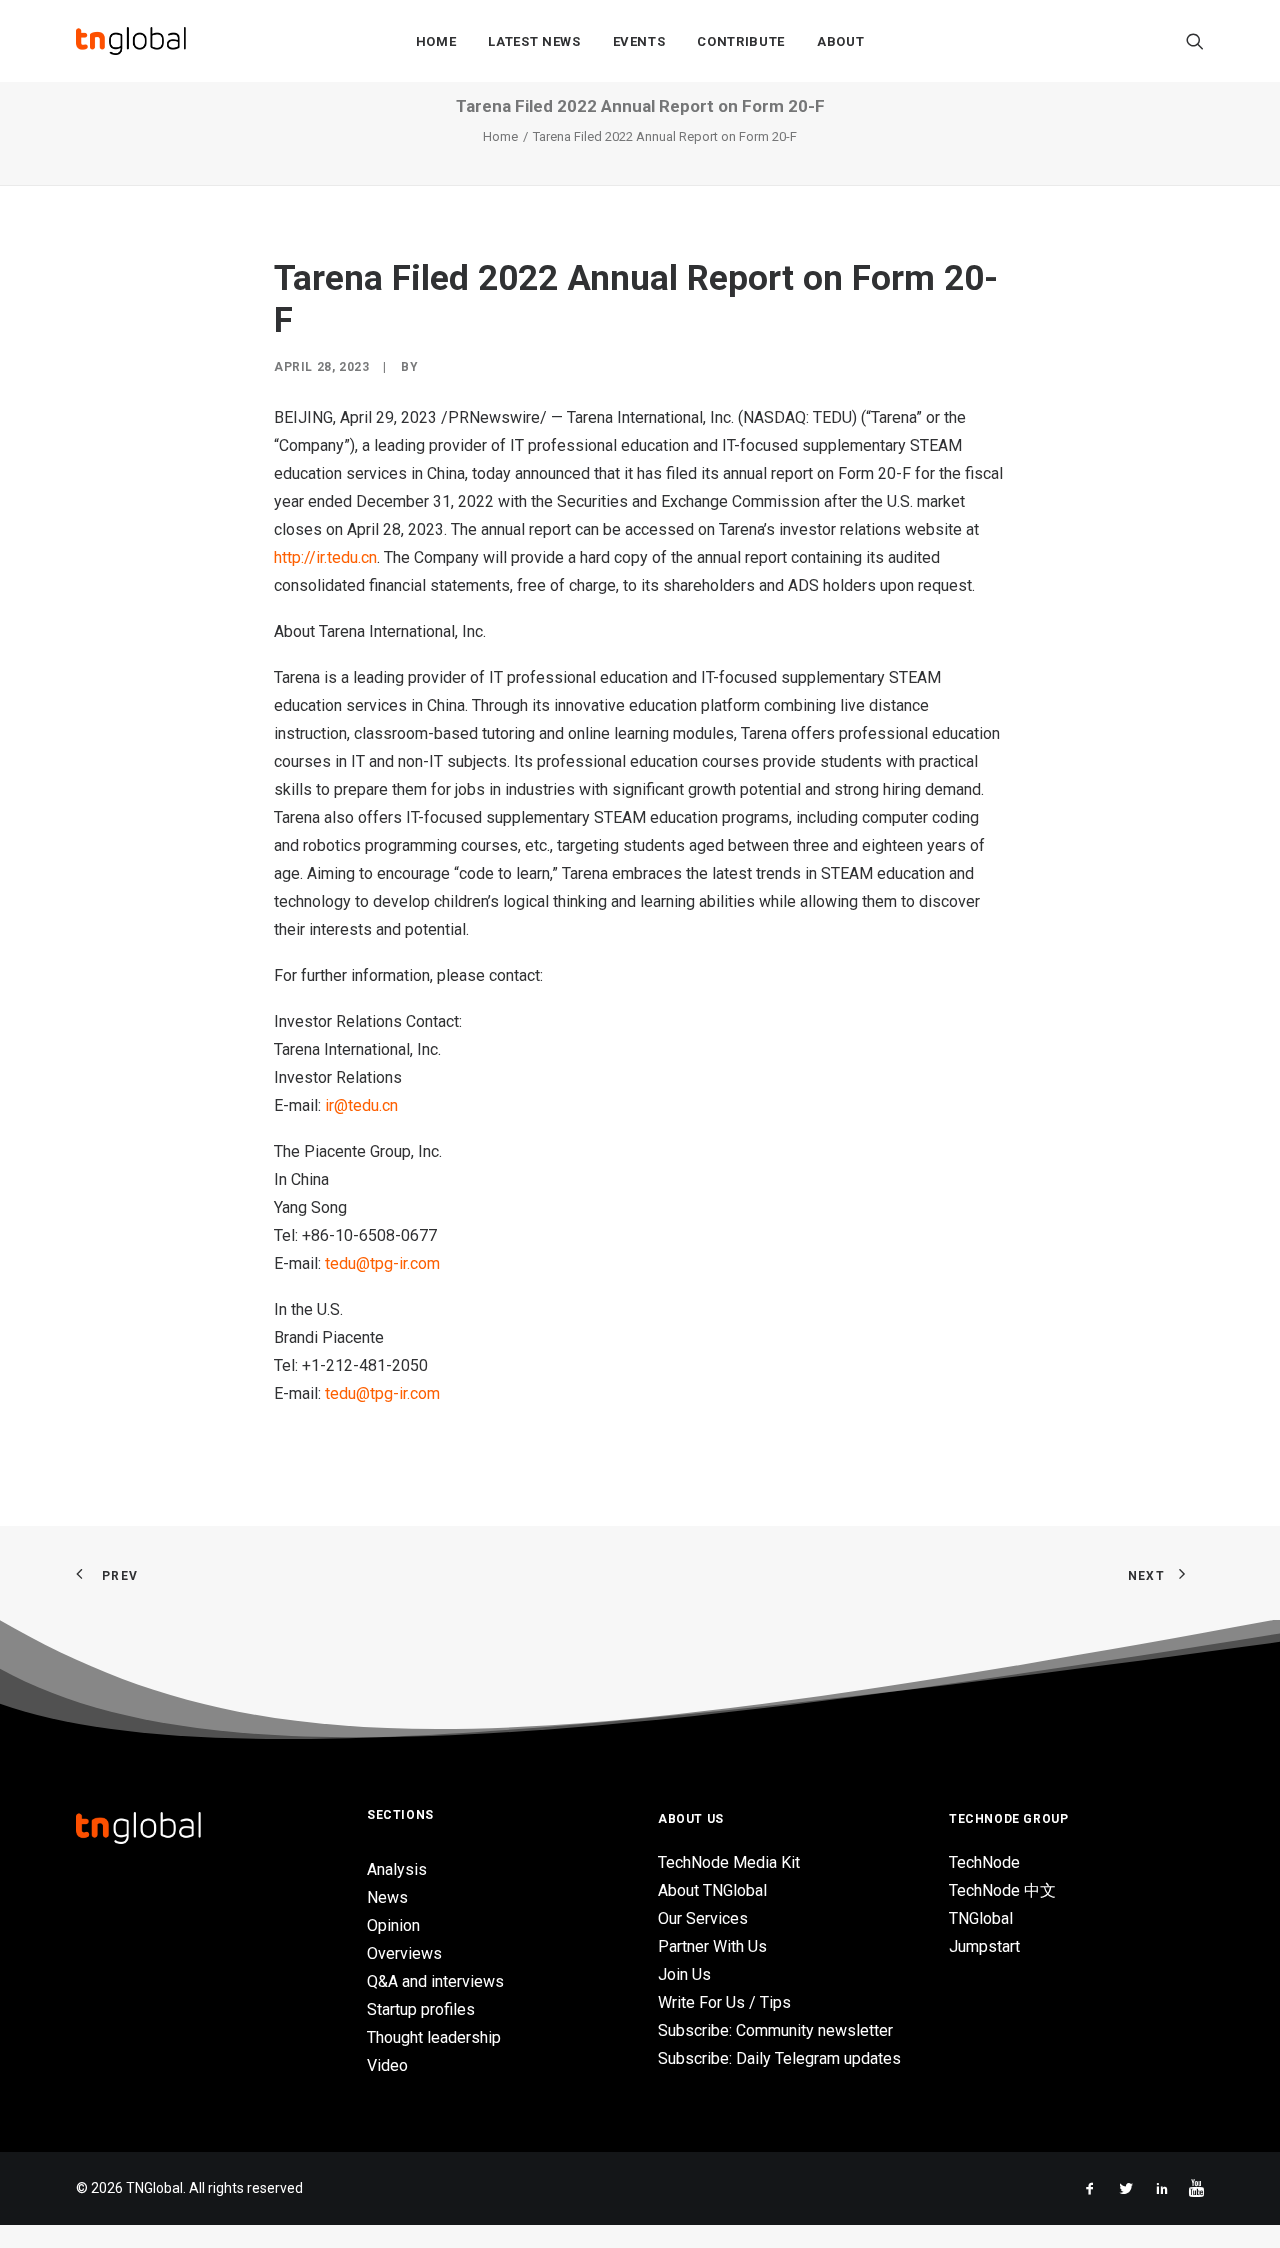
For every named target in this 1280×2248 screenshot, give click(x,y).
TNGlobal (981, 1918)
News (387, 1897)
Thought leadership (434, 2037)
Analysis (397, 1869)
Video (387, 2065)
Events (639, 41)
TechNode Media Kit (729, 1862)
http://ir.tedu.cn (325, 557)
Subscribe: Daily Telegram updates (779, 2058)
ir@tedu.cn (361, 1105)
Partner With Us (712, 1946)
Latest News (534, 41)
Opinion (393, 1925)
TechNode (984, 1862)
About (840, 41)
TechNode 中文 (1002, 1890)
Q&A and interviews (435, 1981)
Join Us (684, 1974)
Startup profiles (421, 2009)
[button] (1195, 41)
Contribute (741, 41)
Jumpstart (984, 1946)
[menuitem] (436, 41)
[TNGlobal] (131, 41)
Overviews (404, 1953)
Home (436, 41)
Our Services (703, 1918)
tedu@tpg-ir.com (382, 1263)
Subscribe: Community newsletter (775, 2030)
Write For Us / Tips (724, 2002)
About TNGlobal (712, 1890)
